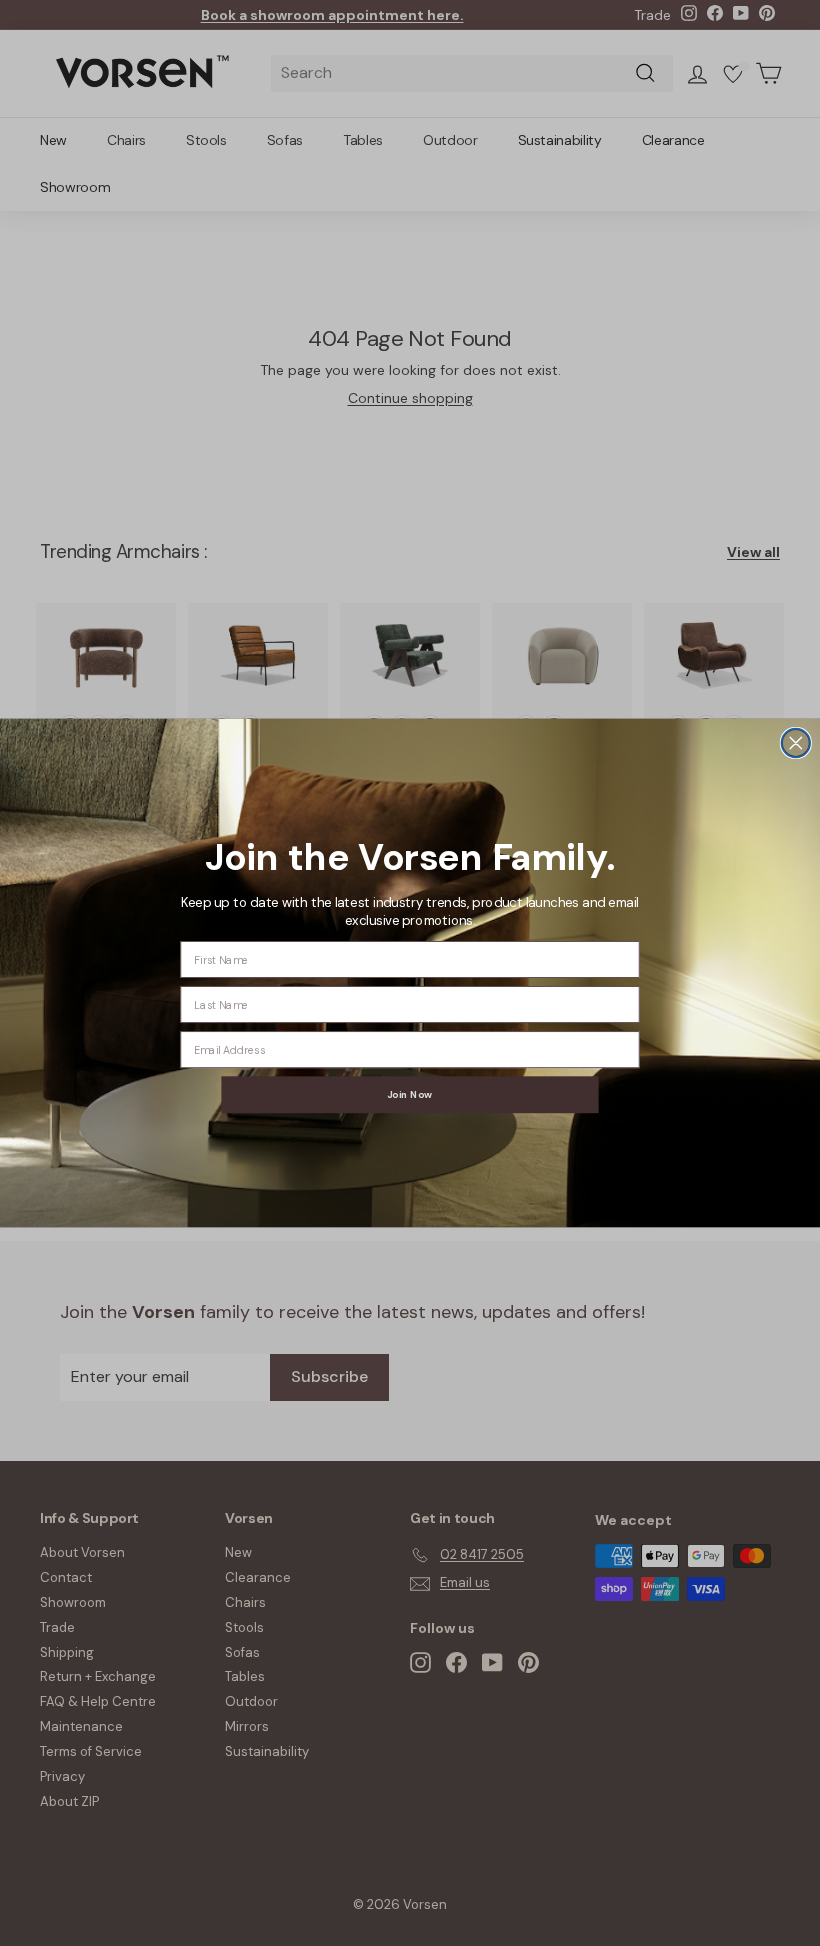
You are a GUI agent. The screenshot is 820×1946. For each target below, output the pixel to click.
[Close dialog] (795, 743)
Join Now (409, 1094)
